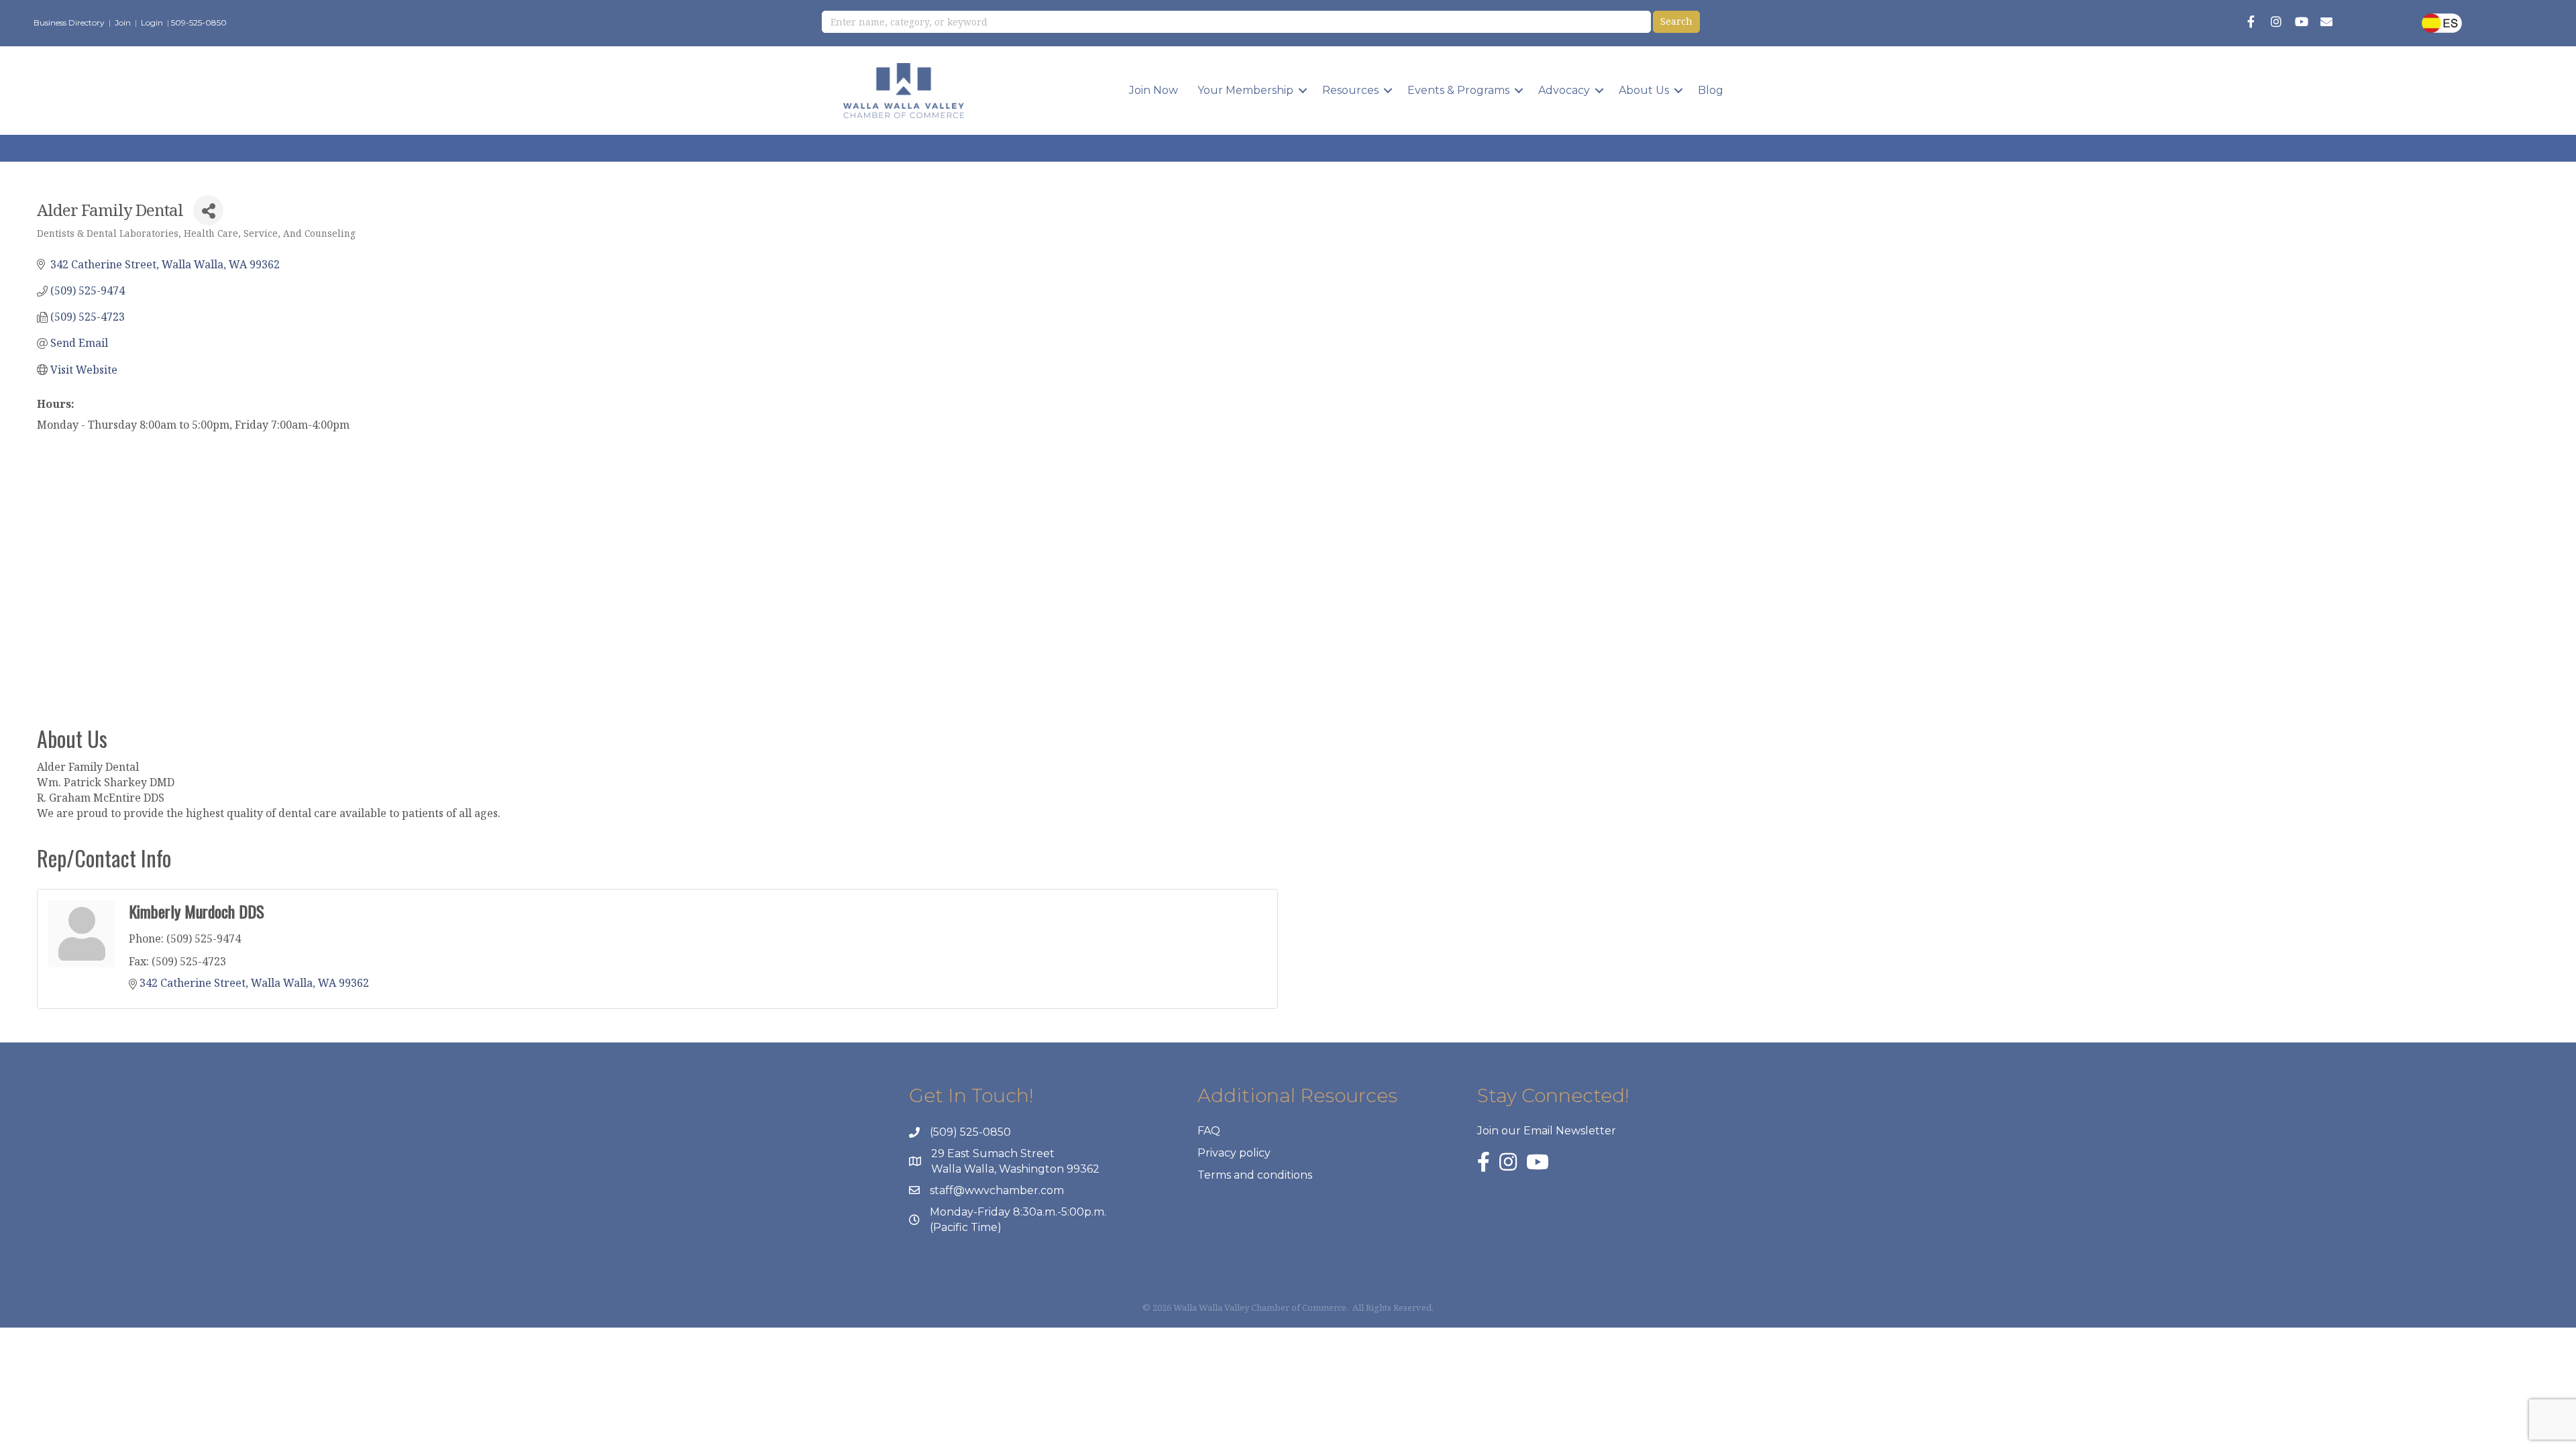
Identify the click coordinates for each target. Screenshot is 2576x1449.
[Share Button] (208, 210)
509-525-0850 (199, 22)
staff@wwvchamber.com (997, 1190)
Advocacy (1564, 90)
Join (123, 22)
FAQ (1209, 1131)
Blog (1711, 90)
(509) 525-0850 (970, 1132)
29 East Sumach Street (993, 1153)
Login (152, 22)
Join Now (1153, 90)
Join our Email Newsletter (1547, 1131)
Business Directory (69, 22)
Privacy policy (1234, 1153)
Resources (1350, 90)
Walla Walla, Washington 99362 (1015, 1169)
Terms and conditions (1255, 1175)
